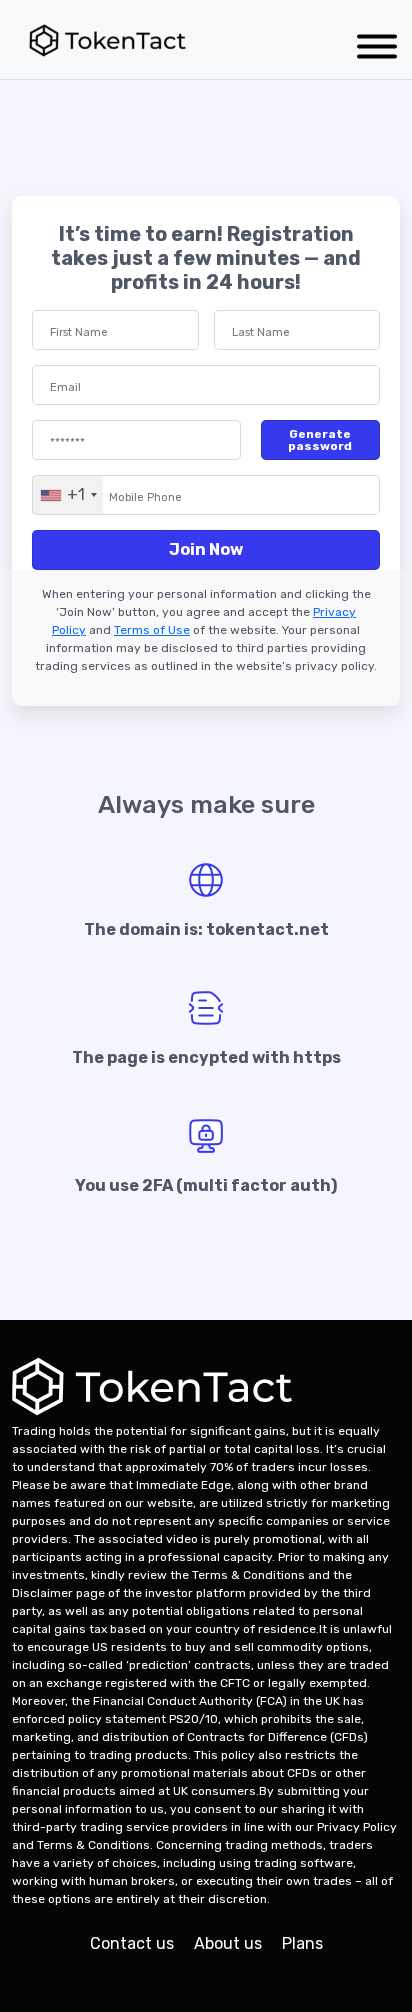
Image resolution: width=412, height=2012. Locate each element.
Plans (302, 1943)
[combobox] (68, 495)
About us (228, 1943)
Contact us (132, 1943)
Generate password (320, 440)
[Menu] (377, 50)
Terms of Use (152, 630)
